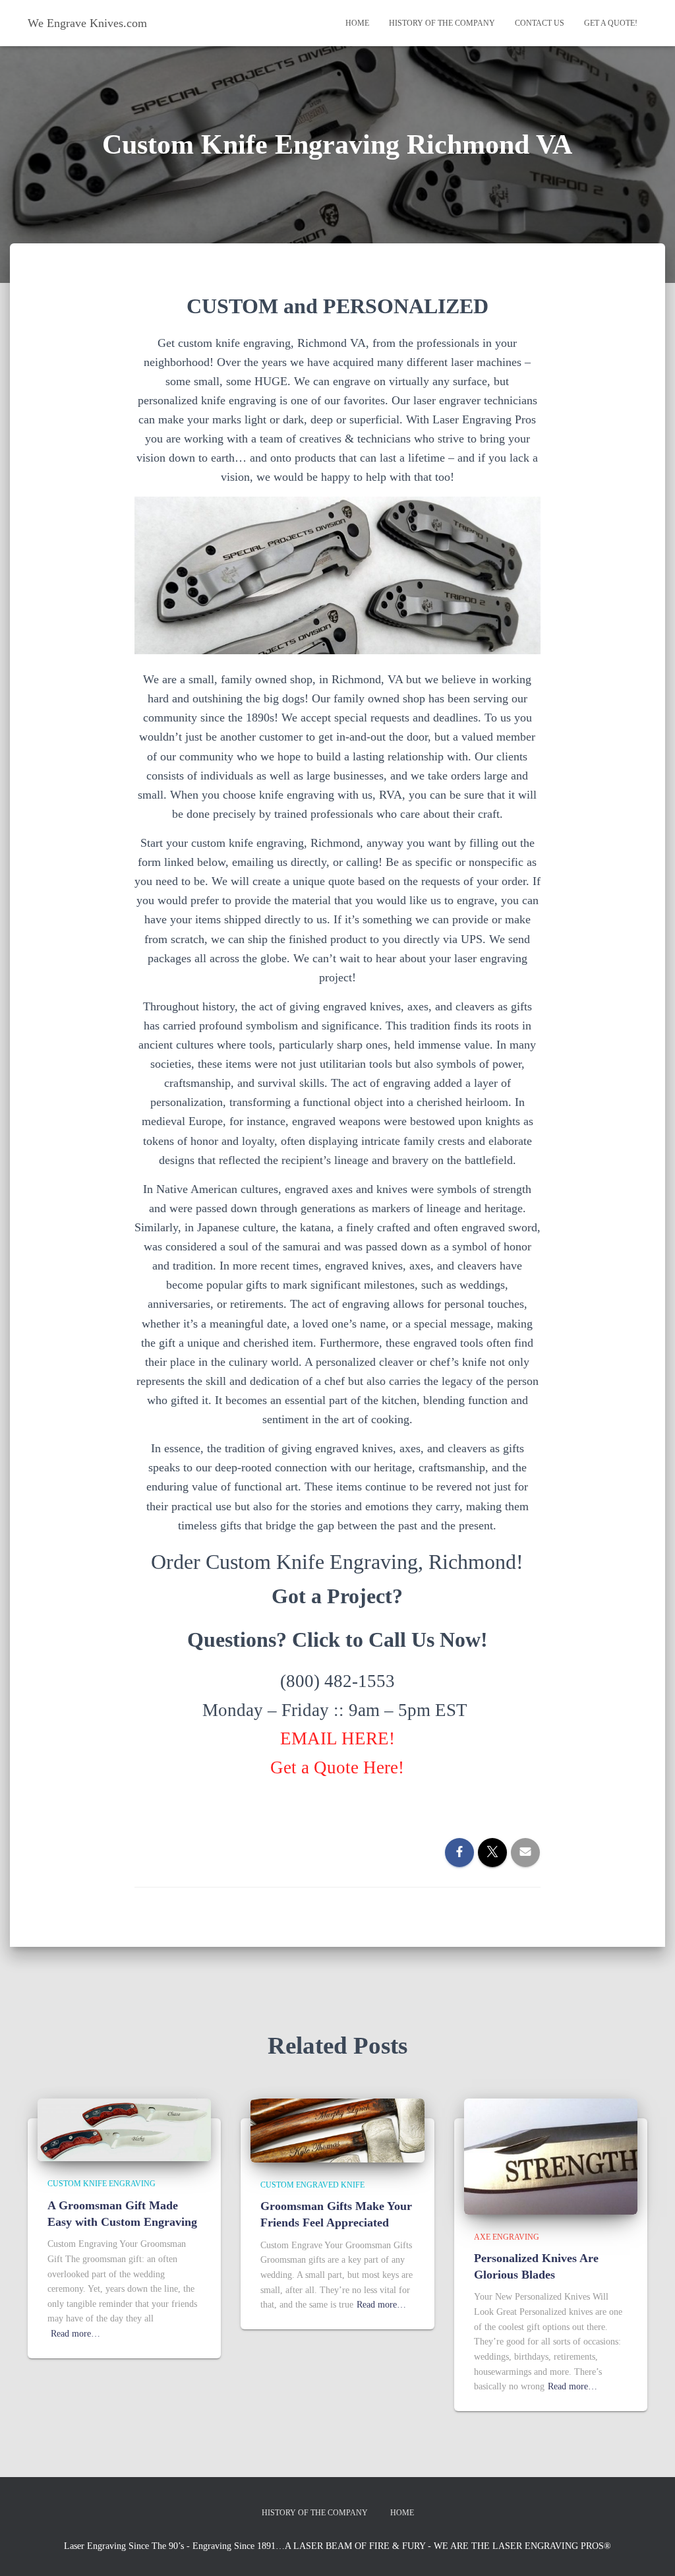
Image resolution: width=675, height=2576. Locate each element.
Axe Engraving (507, 2237)
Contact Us (540, 23)
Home (357, 23)
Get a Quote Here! (337, 1767)
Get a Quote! (611, 23)
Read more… (75, 2334)
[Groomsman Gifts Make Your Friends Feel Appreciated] (337, 2130)
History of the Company (442, 23)
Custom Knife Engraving (102, 2184)
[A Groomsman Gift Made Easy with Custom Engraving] (124, 2129)
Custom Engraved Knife (312, 2185)
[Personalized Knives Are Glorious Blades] (551, 2156)
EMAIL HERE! (337, 1738)
